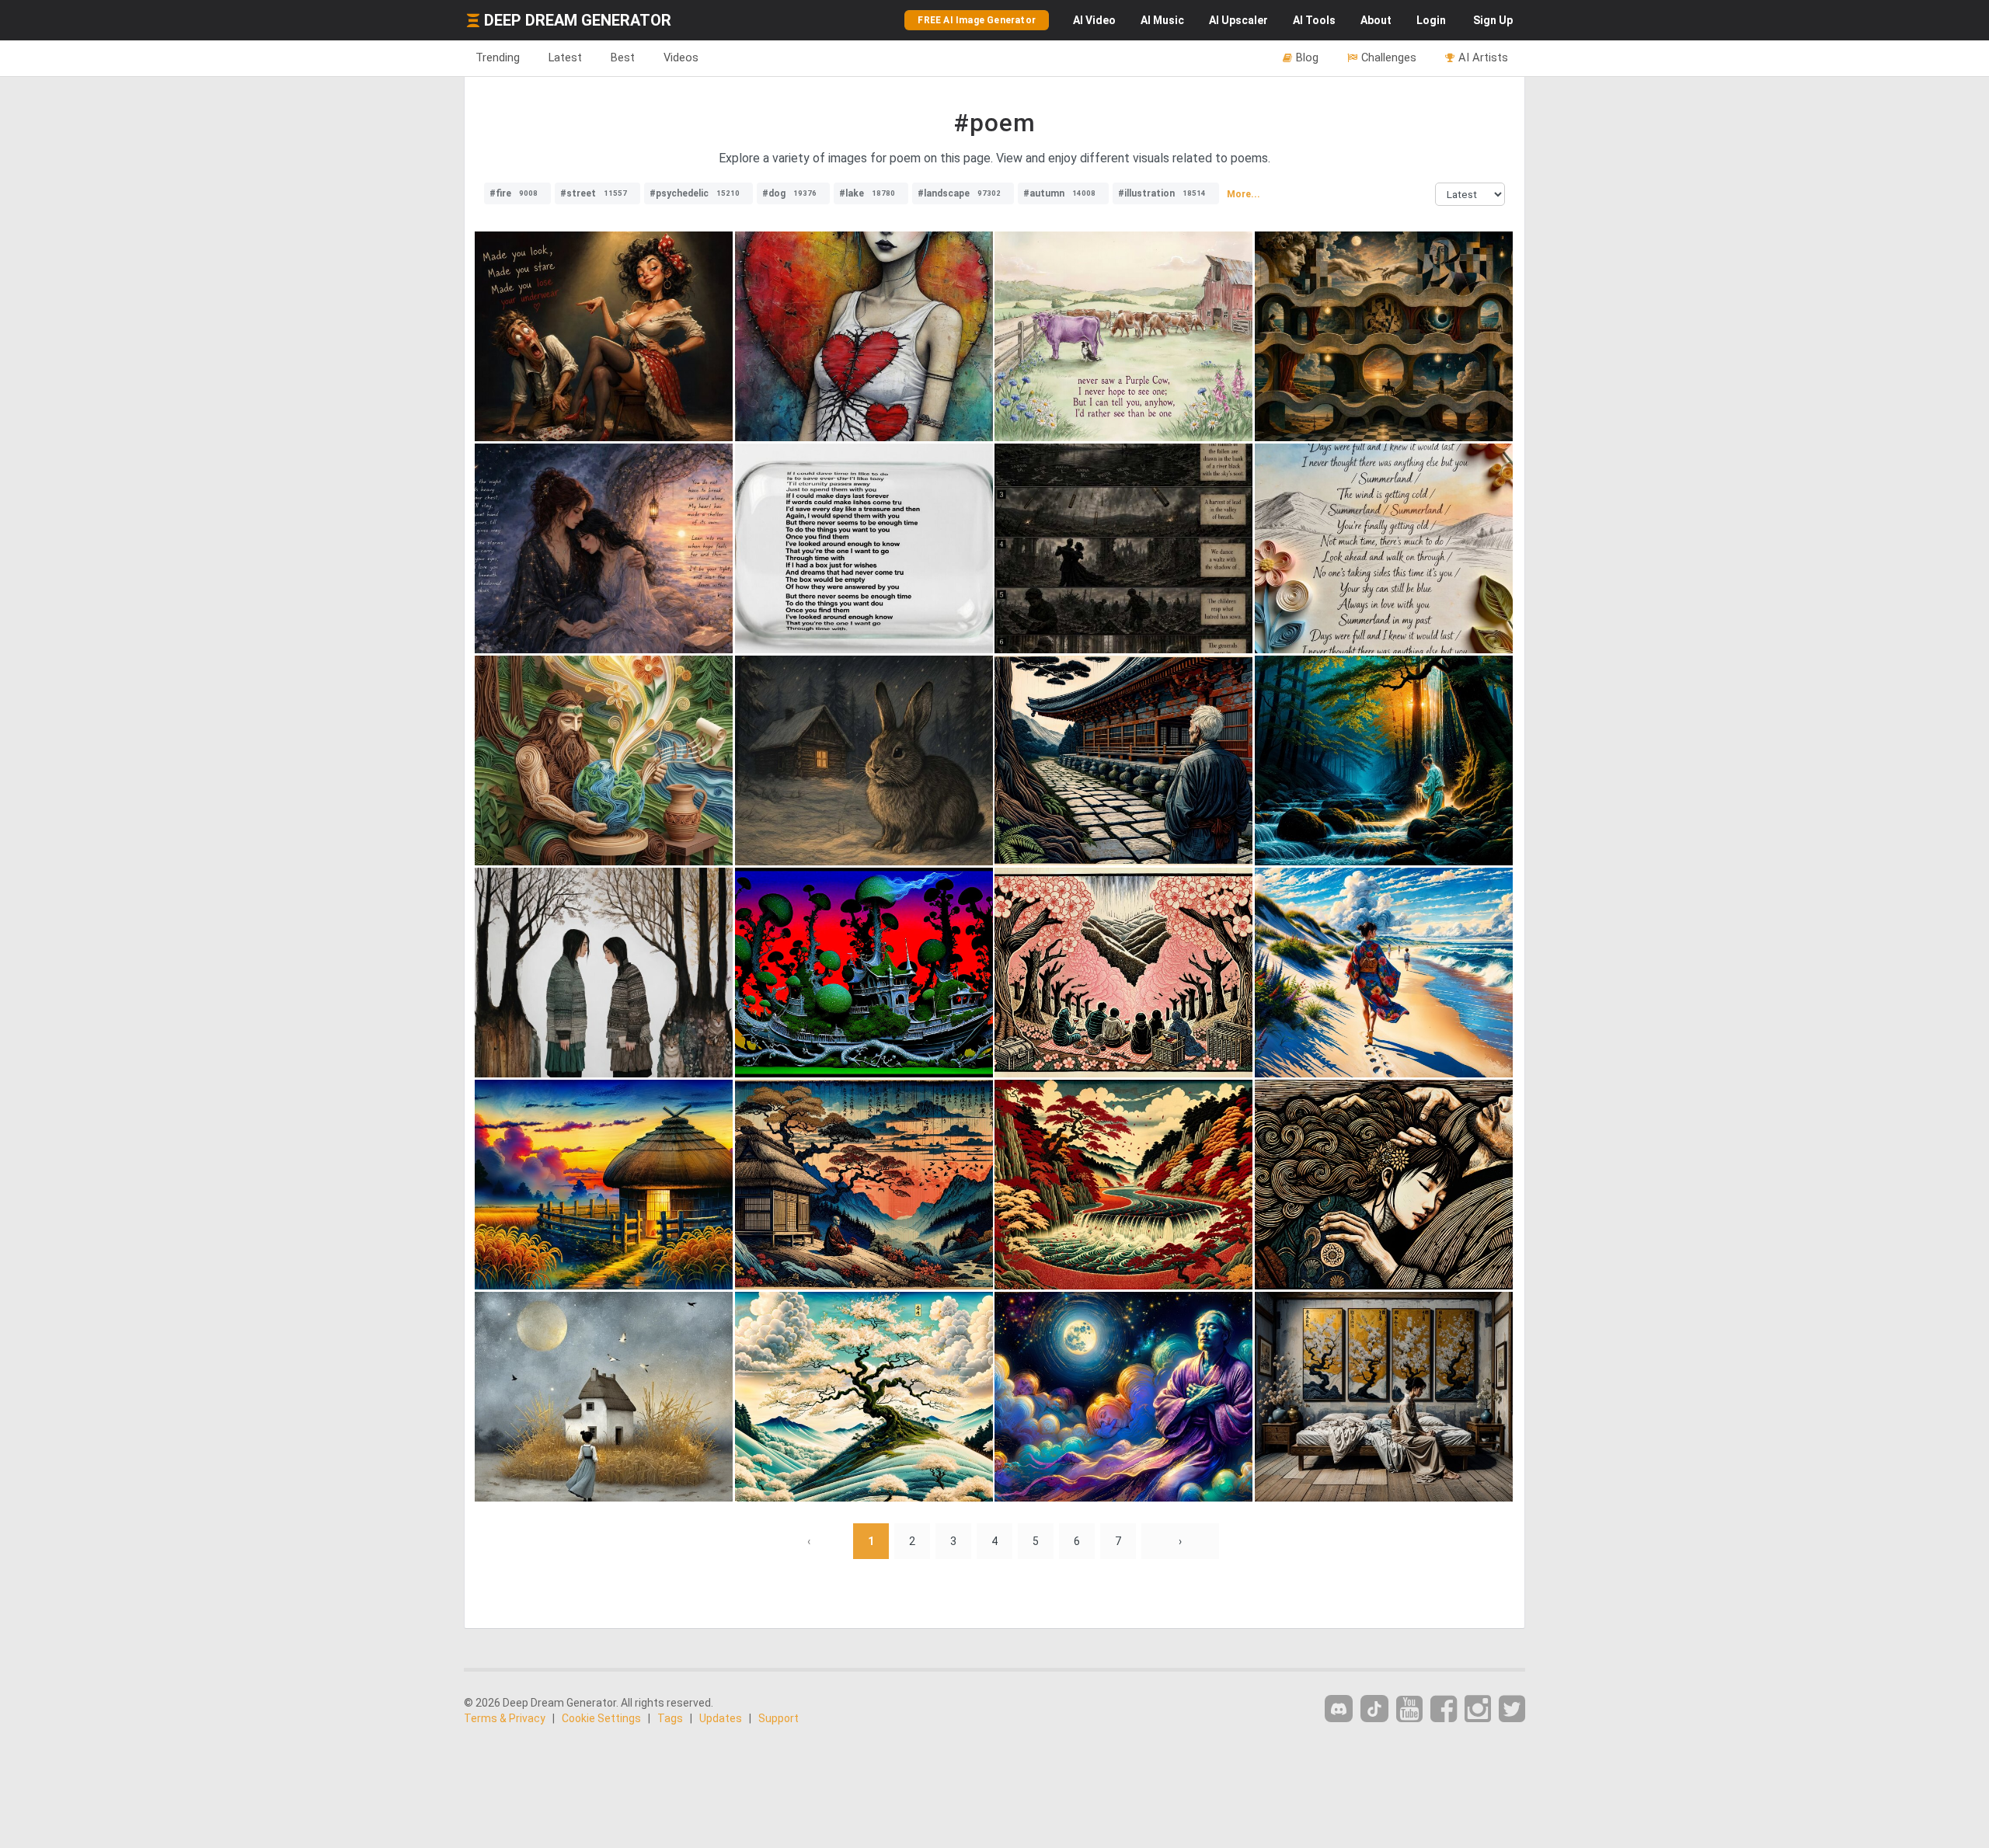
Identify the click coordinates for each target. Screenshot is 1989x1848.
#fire (514, 193)
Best (623, 57)
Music (1162, 20)
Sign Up (1493, 20)
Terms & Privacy (505, 1718)
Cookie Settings (601, 1718)
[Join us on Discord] (1339, 1709)
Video (1094, 20)
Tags (670, 1718)
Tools (1314, 20)
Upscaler (1238, 20)
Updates (721, 1718)
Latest (565, 57)
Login (1431, 20)
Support (779, 1718)
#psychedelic (695, 193)
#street (594, 193)
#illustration (1162, 193)
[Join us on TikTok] (1374, 1709)
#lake (867, 193)
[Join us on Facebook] (1444, 1709)
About (1376, 20)
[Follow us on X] (1512, 1709)
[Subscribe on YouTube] (1409, 1709)
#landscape (959, 193)
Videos (681, 57)
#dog (789, 193)
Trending (498, 57)
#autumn (1059, 193)
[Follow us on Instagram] (1478, 1709)
